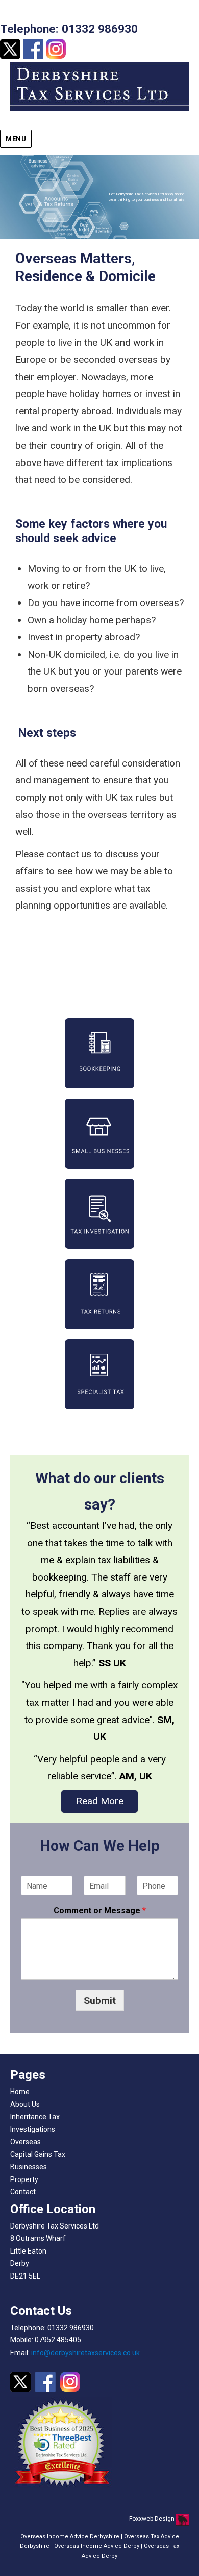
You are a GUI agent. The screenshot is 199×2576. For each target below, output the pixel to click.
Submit (100, 2000)
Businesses (29, 2167)
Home (20, 2092)
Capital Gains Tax (38, 2154)
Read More (100, 1801)
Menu (16, 139)
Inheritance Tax (35, 2117)
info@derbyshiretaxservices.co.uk (85, 2353)
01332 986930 (100, 29)
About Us (25, 2104)
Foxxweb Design (153, 2519)
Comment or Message (100, 1910)
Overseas (26, 2142)
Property (24, 2179)
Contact (23, 2192)
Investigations (33, 2129)
